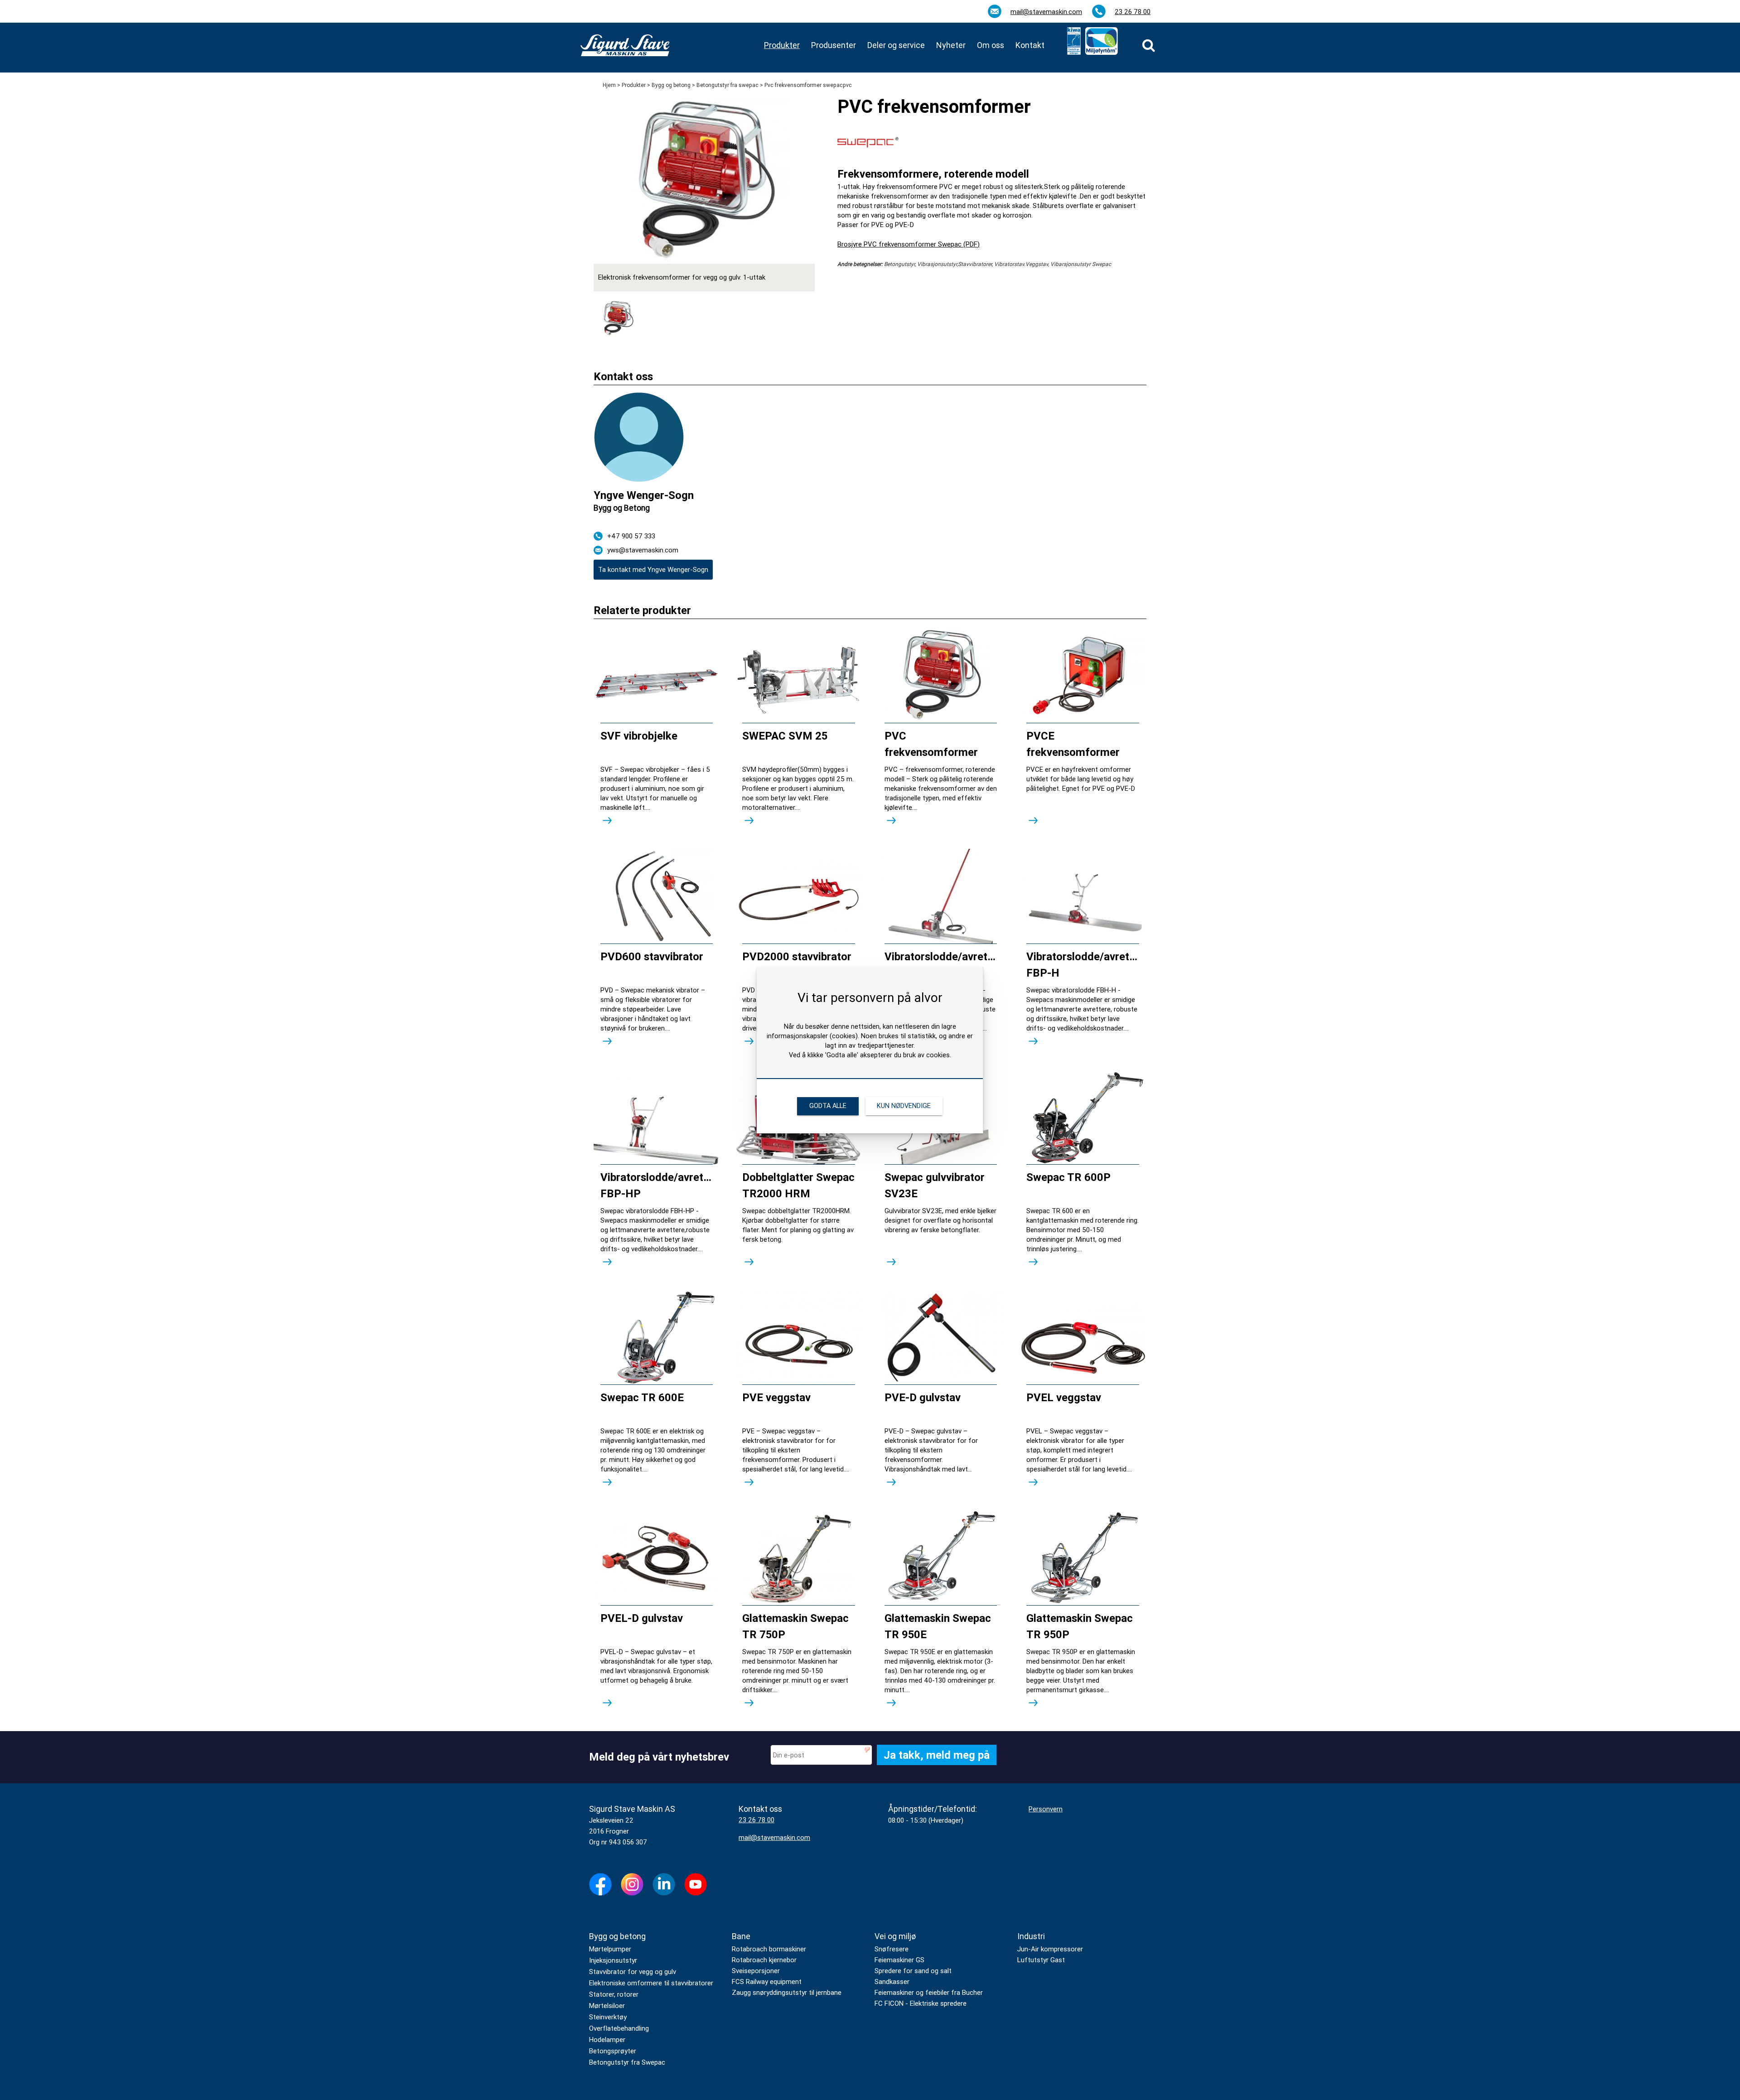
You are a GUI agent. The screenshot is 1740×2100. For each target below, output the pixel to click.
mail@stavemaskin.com (1046, 12)
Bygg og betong (671, 85)
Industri (1031, 1936)
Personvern (1046, 1809)
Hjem (609, 85)
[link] (1149, 45)
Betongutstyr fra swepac (727, 85)
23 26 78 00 (1133, 12)
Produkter (634, 85)
